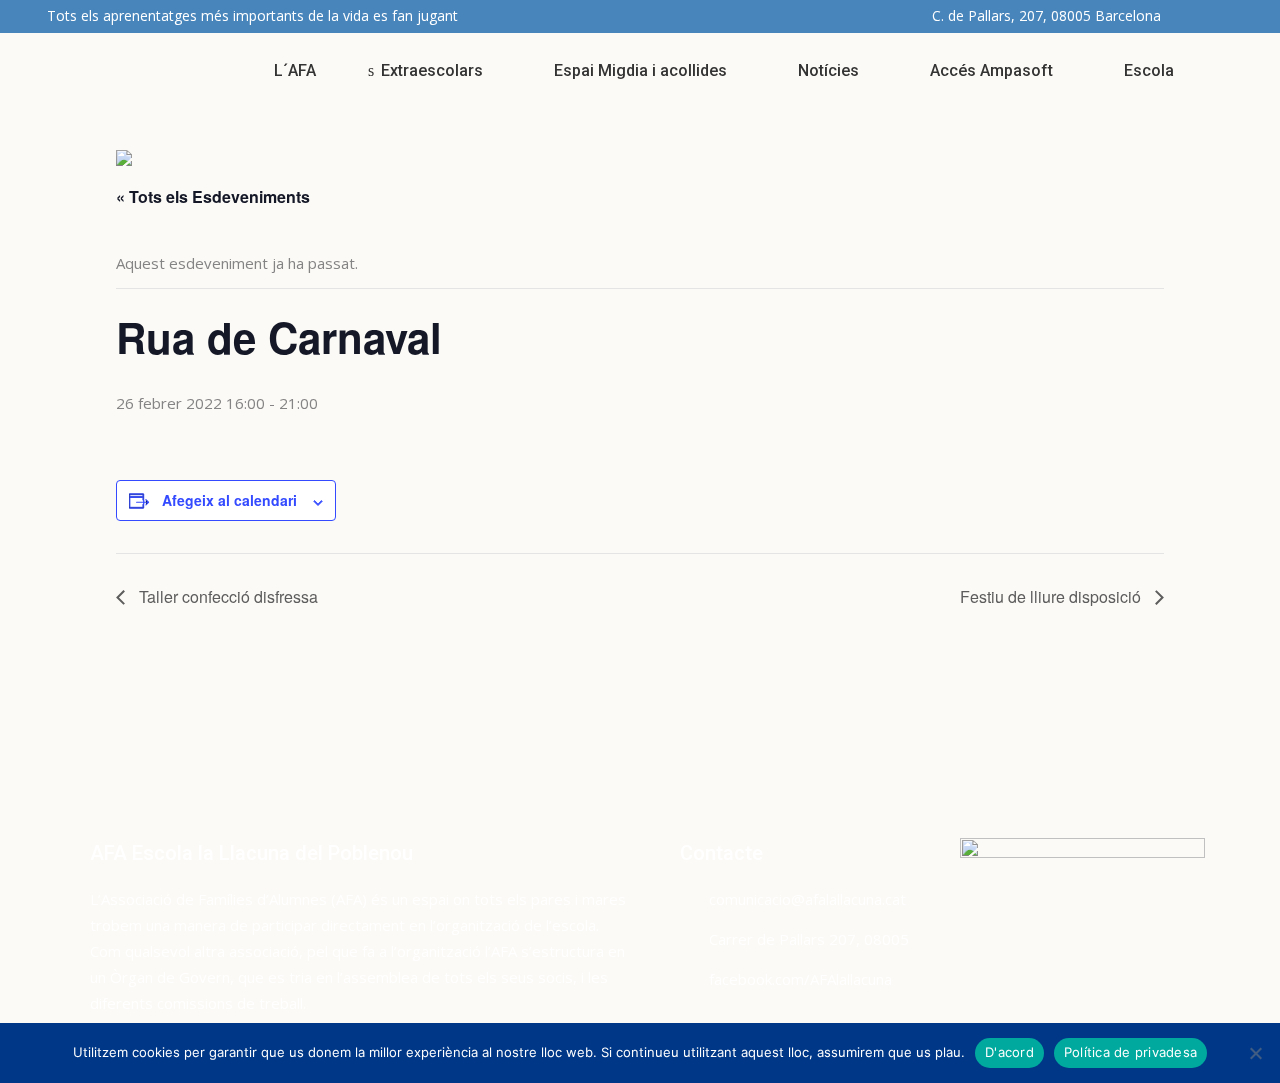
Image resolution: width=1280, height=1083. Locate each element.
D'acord (1009, 1052)
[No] (1255, 1053)
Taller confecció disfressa (226, 596)
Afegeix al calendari (229, 500)
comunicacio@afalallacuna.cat (807, 899)
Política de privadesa (1130, 1052)
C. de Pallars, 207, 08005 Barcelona (1046, 15)
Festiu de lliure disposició (1052, 596)
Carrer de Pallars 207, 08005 (809, 939)
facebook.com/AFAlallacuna (800, 979)
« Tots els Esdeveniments (213, 196)
